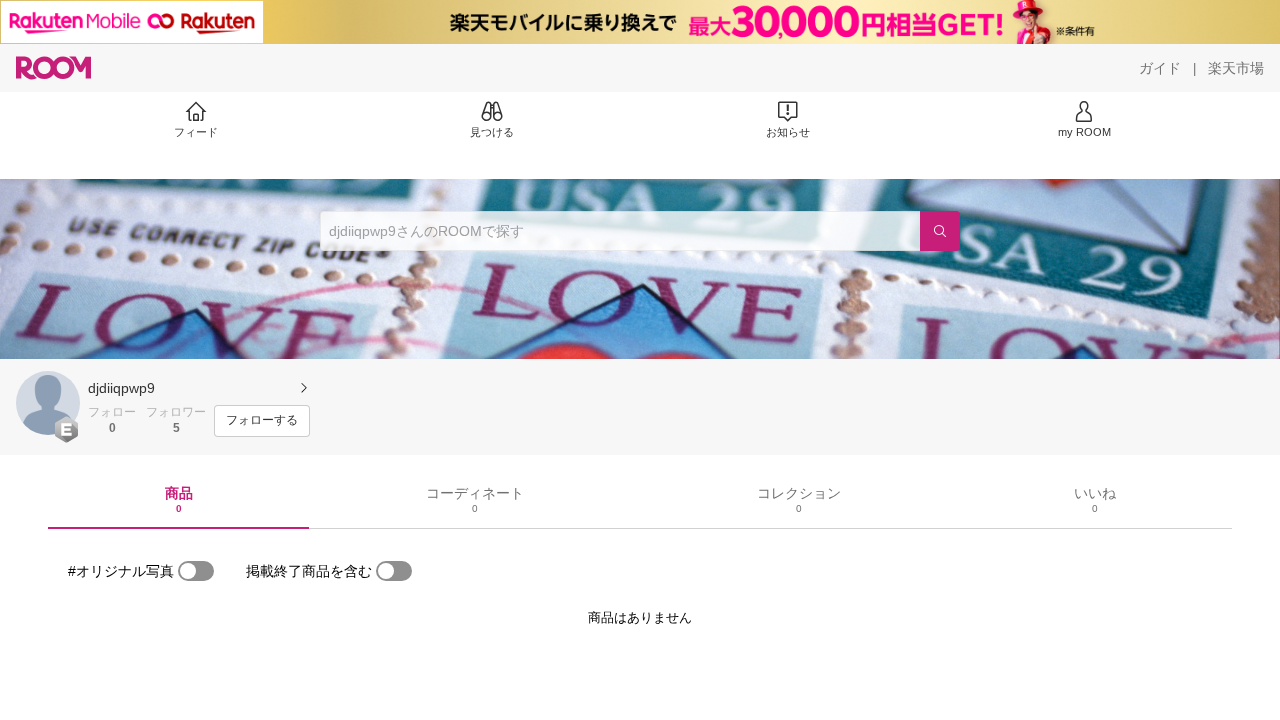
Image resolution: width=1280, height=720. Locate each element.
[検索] (940, 231)
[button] (48, 403)
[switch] (196, 571)
